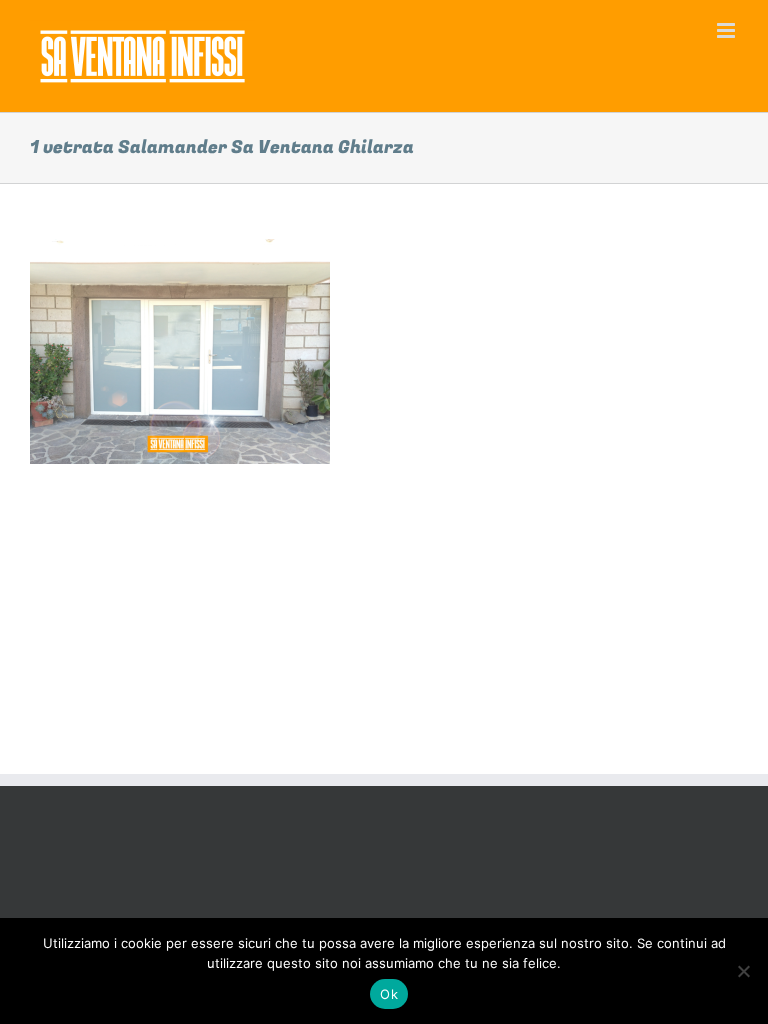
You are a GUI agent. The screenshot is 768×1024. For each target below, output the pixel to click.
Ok (389, 994)
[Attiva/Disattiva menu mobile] (727, 30)
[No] (743, 971)
